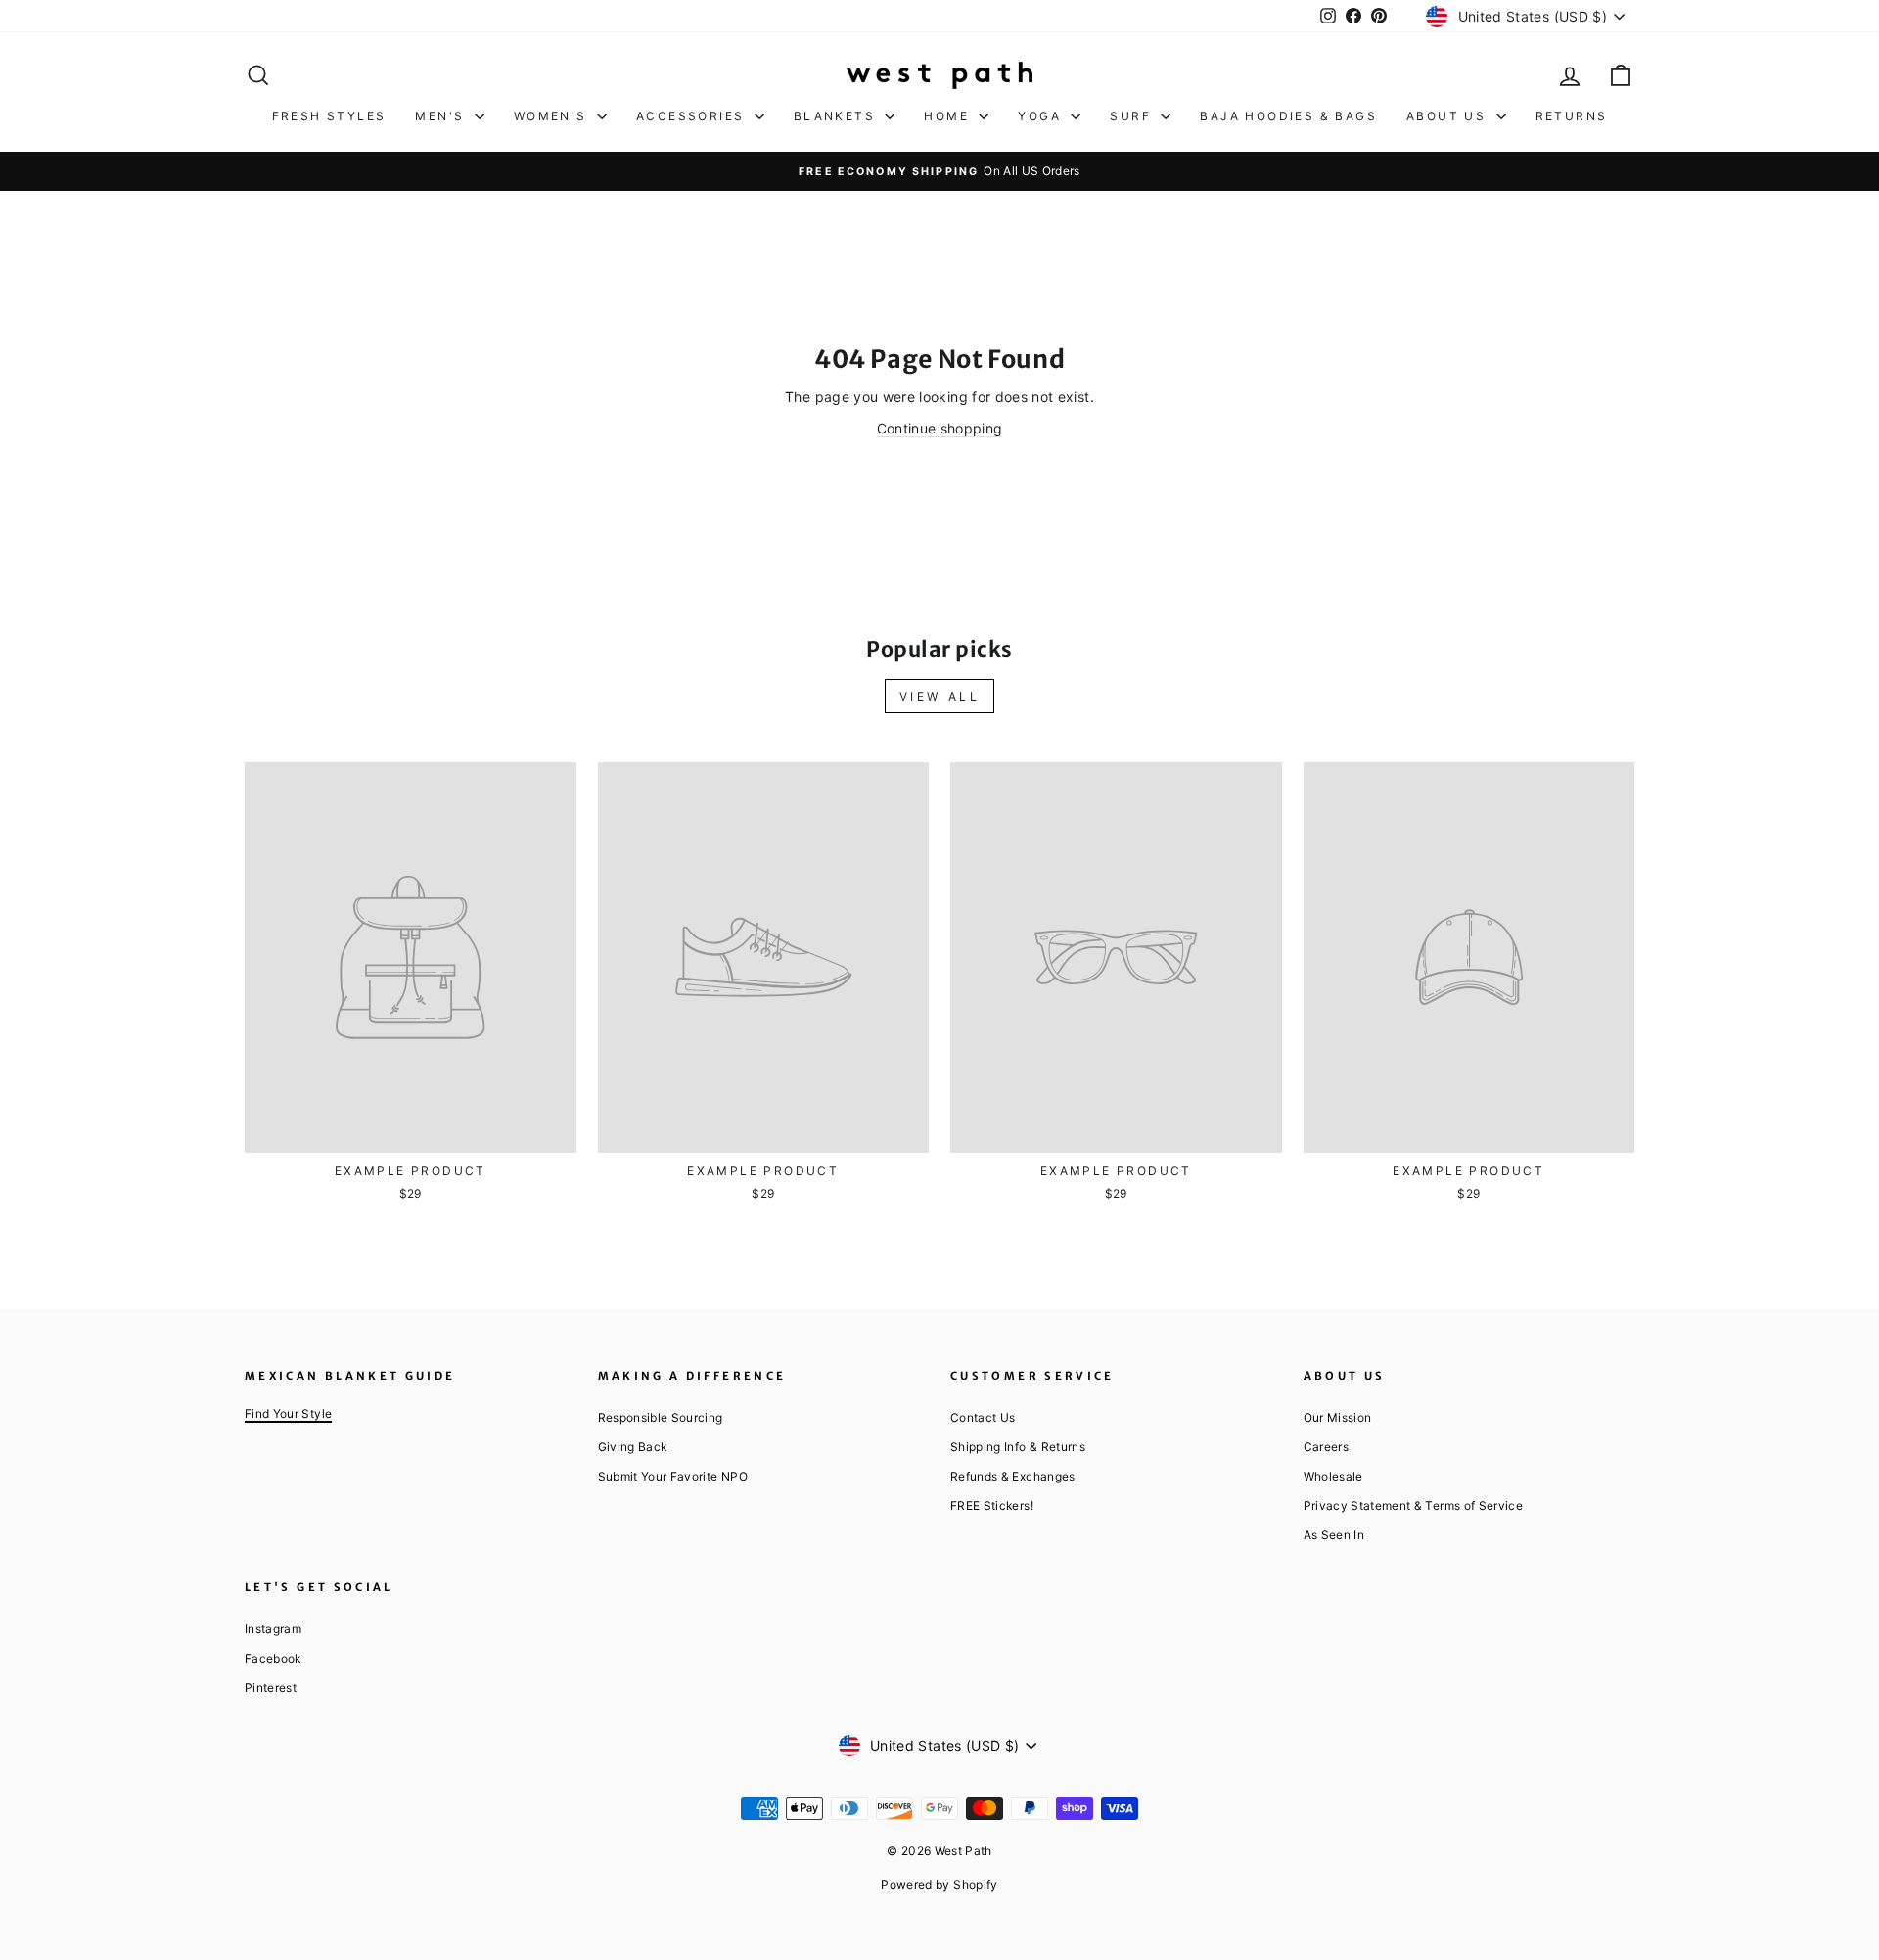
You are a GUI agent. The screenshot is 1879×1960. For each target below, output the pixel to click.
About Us (1449, 116)
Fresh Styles (329, 116)
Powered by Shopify (939, 1884)
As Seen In (1334, 1535)
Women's (553, 116)
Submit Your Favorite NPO (673, 1476)
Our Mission (1338, 1417)
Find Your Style (288, 1413)
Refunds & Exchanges (1013, 1476)
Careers (1326, 1447)
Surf (1133, 116)
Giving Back (633, 1447)
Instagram (273, 1629)
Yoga (1042, 116)
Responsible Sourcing (661, 1417)
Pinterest (271, 1687)
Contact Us (983, 1417)
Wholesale (1333, 1476)
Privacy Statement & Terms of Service (1414, 1505)
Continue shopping (940, 428)
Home (949, 116)
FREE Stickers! (992, 1505)
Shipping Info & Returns (1018, 1447)
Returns (1572, 116)
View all (940, 696)
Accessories (693, 116)
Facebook (273, 1658)
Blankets (837, 116)
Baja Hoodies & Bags (1288, 116)
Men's (442, 116)
